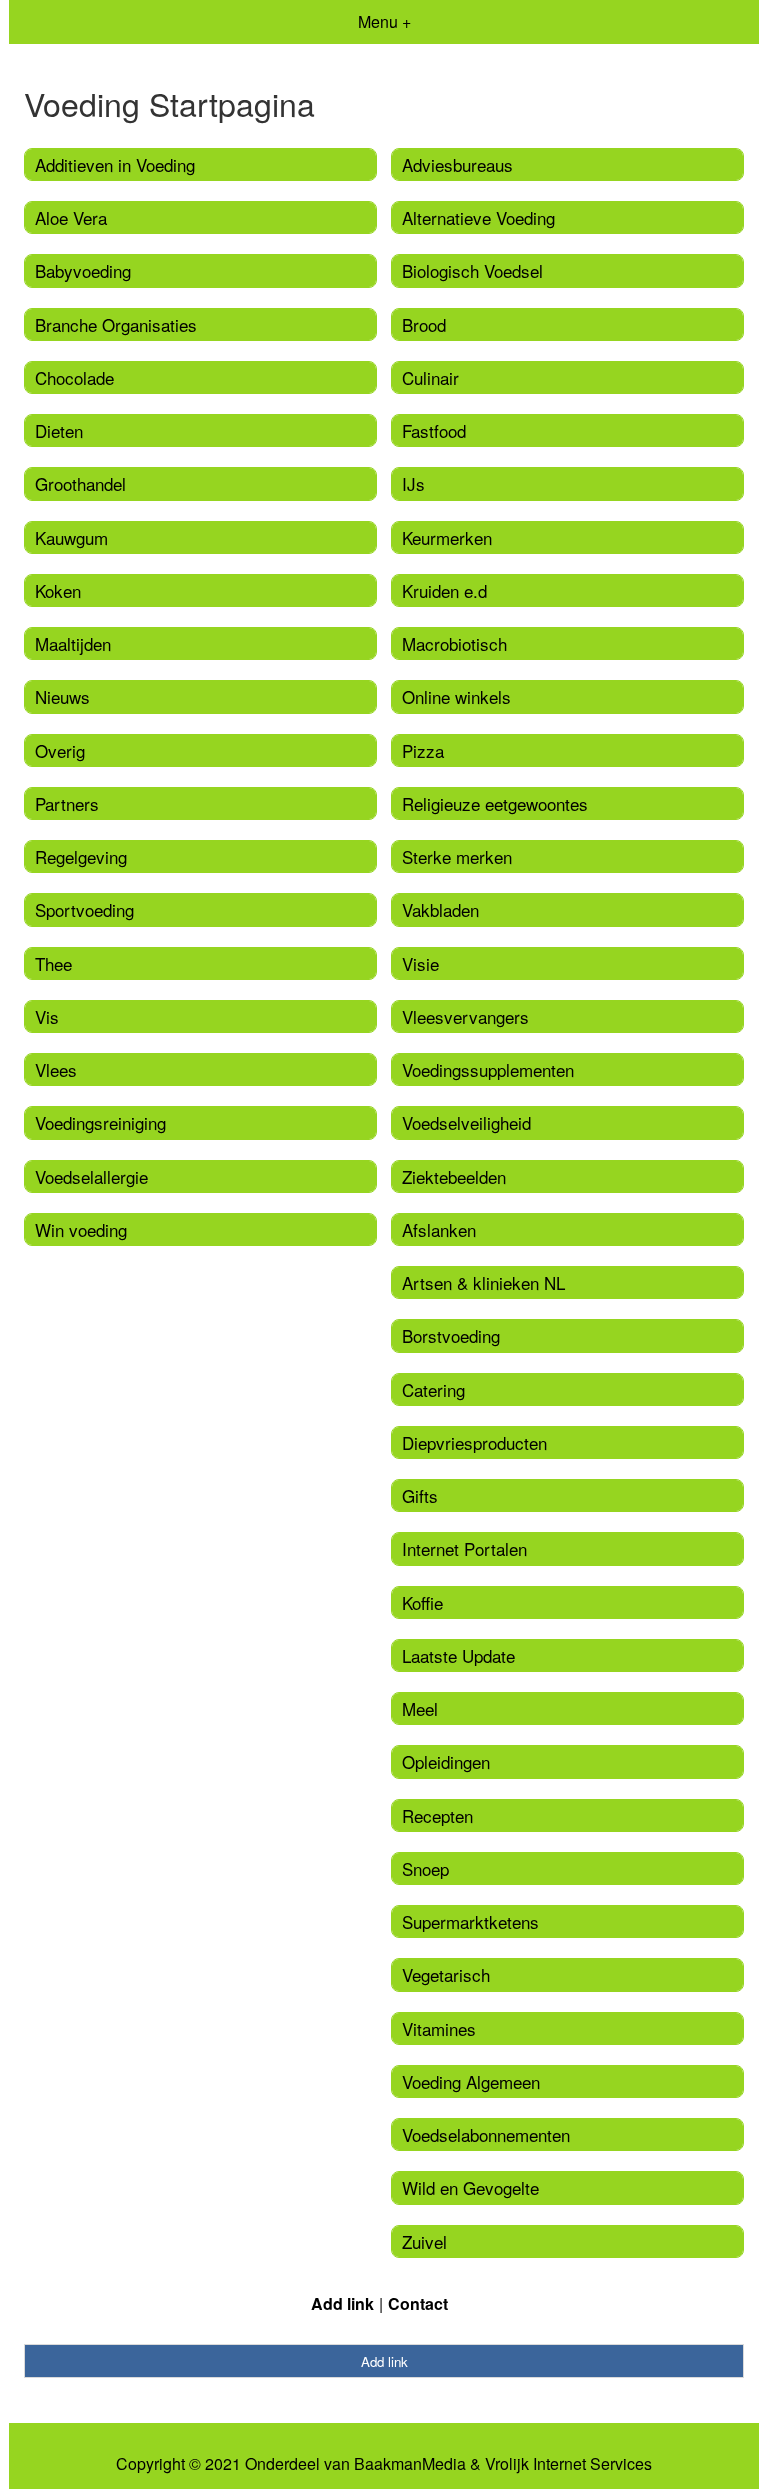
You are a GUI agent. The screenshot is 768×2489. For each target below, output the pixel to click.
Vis (47, 1016)
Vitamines (439, 2028)
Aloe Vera (71, 217)
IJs (413, 483)
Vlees (56, 1069)
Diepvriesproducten (474, 1442)
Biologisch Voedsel (472, 270)
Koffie (422, 1602)
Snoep (425, 1868)
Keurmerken (447, 537)
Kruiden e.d (444, 590)
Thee (53, 963)
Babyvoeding (83, 270)
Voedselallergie (91, 1176)
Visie (420, 963)
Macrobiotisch (454, 643)
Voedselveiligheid (466, 1122)
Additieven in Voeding (115, 164)
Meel (420, 1708)
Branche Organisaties (116, 324)
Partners (67, 803)
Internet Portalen (464, 1548)
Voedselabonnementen (486, 2134)
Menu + (384, 21)
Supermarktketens (470, 1921)
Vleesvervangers (465, 1016)
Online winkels (456, 696)
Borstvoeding (451, 1335)
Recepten (437, 1815)
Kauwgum (71, 537)
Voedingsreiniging (100, 1122)
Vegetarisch (446, 1974)
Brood (424, 324)
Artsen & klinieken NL (483, 1282)
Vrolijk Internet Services (568, 2464)
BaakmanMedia (410, 2464)
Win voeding (81, 1229)
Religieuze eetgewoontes (495, 803)
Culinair (430, 377)
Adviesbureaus (457, 164)
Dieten (59, 430)
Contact (418, 2303)
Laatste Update (458, 1655)
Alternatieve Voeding (478, 217)
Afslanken (439, 1229)
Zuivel (424, 2241)
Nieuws (62, 696)
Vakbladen (440, 909)
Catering (433, 1389)
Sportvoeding (84, 909)
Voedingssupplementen (488, 1069)
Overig (60, 750)
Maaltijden (73, 643)
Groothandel (80, 483)
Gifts (420, 1495)
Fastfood (434, 430)
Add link (342, 2303)
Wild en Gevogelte (470, 2187)
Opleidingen (446, 1761)
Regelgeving (81, 856)
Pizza (423, 750)
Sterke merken (457, 856)
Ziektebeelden (454, 1176)
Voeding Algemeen (471, 2081)
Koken (58, 590)
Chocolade (74, 377)
